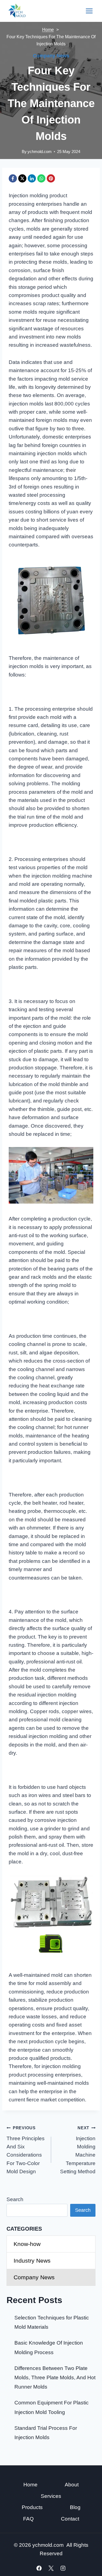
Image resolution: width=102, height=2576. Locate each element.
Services (51, 2496)
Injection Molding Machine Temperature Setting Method (78, 2150)
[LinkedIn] (32, 178)
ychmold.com (40, 152)
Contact (70, 2519)
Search (15, 2199)
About (72, 2485)
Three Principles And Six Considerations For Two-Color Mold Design (26, 2150)
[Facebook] (13, 178)
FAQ (28, 2519)
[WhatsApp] (41, 178)
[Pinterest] (51, 178)
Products (32, 2507)
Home (30, 2485)
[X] (22, 178)
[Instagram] (63, 2568)
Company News (51, 56)
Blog (75, 2507)
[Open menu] (89, 11)
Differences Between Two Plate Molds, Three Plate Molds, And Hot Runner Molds (55, 2377)
